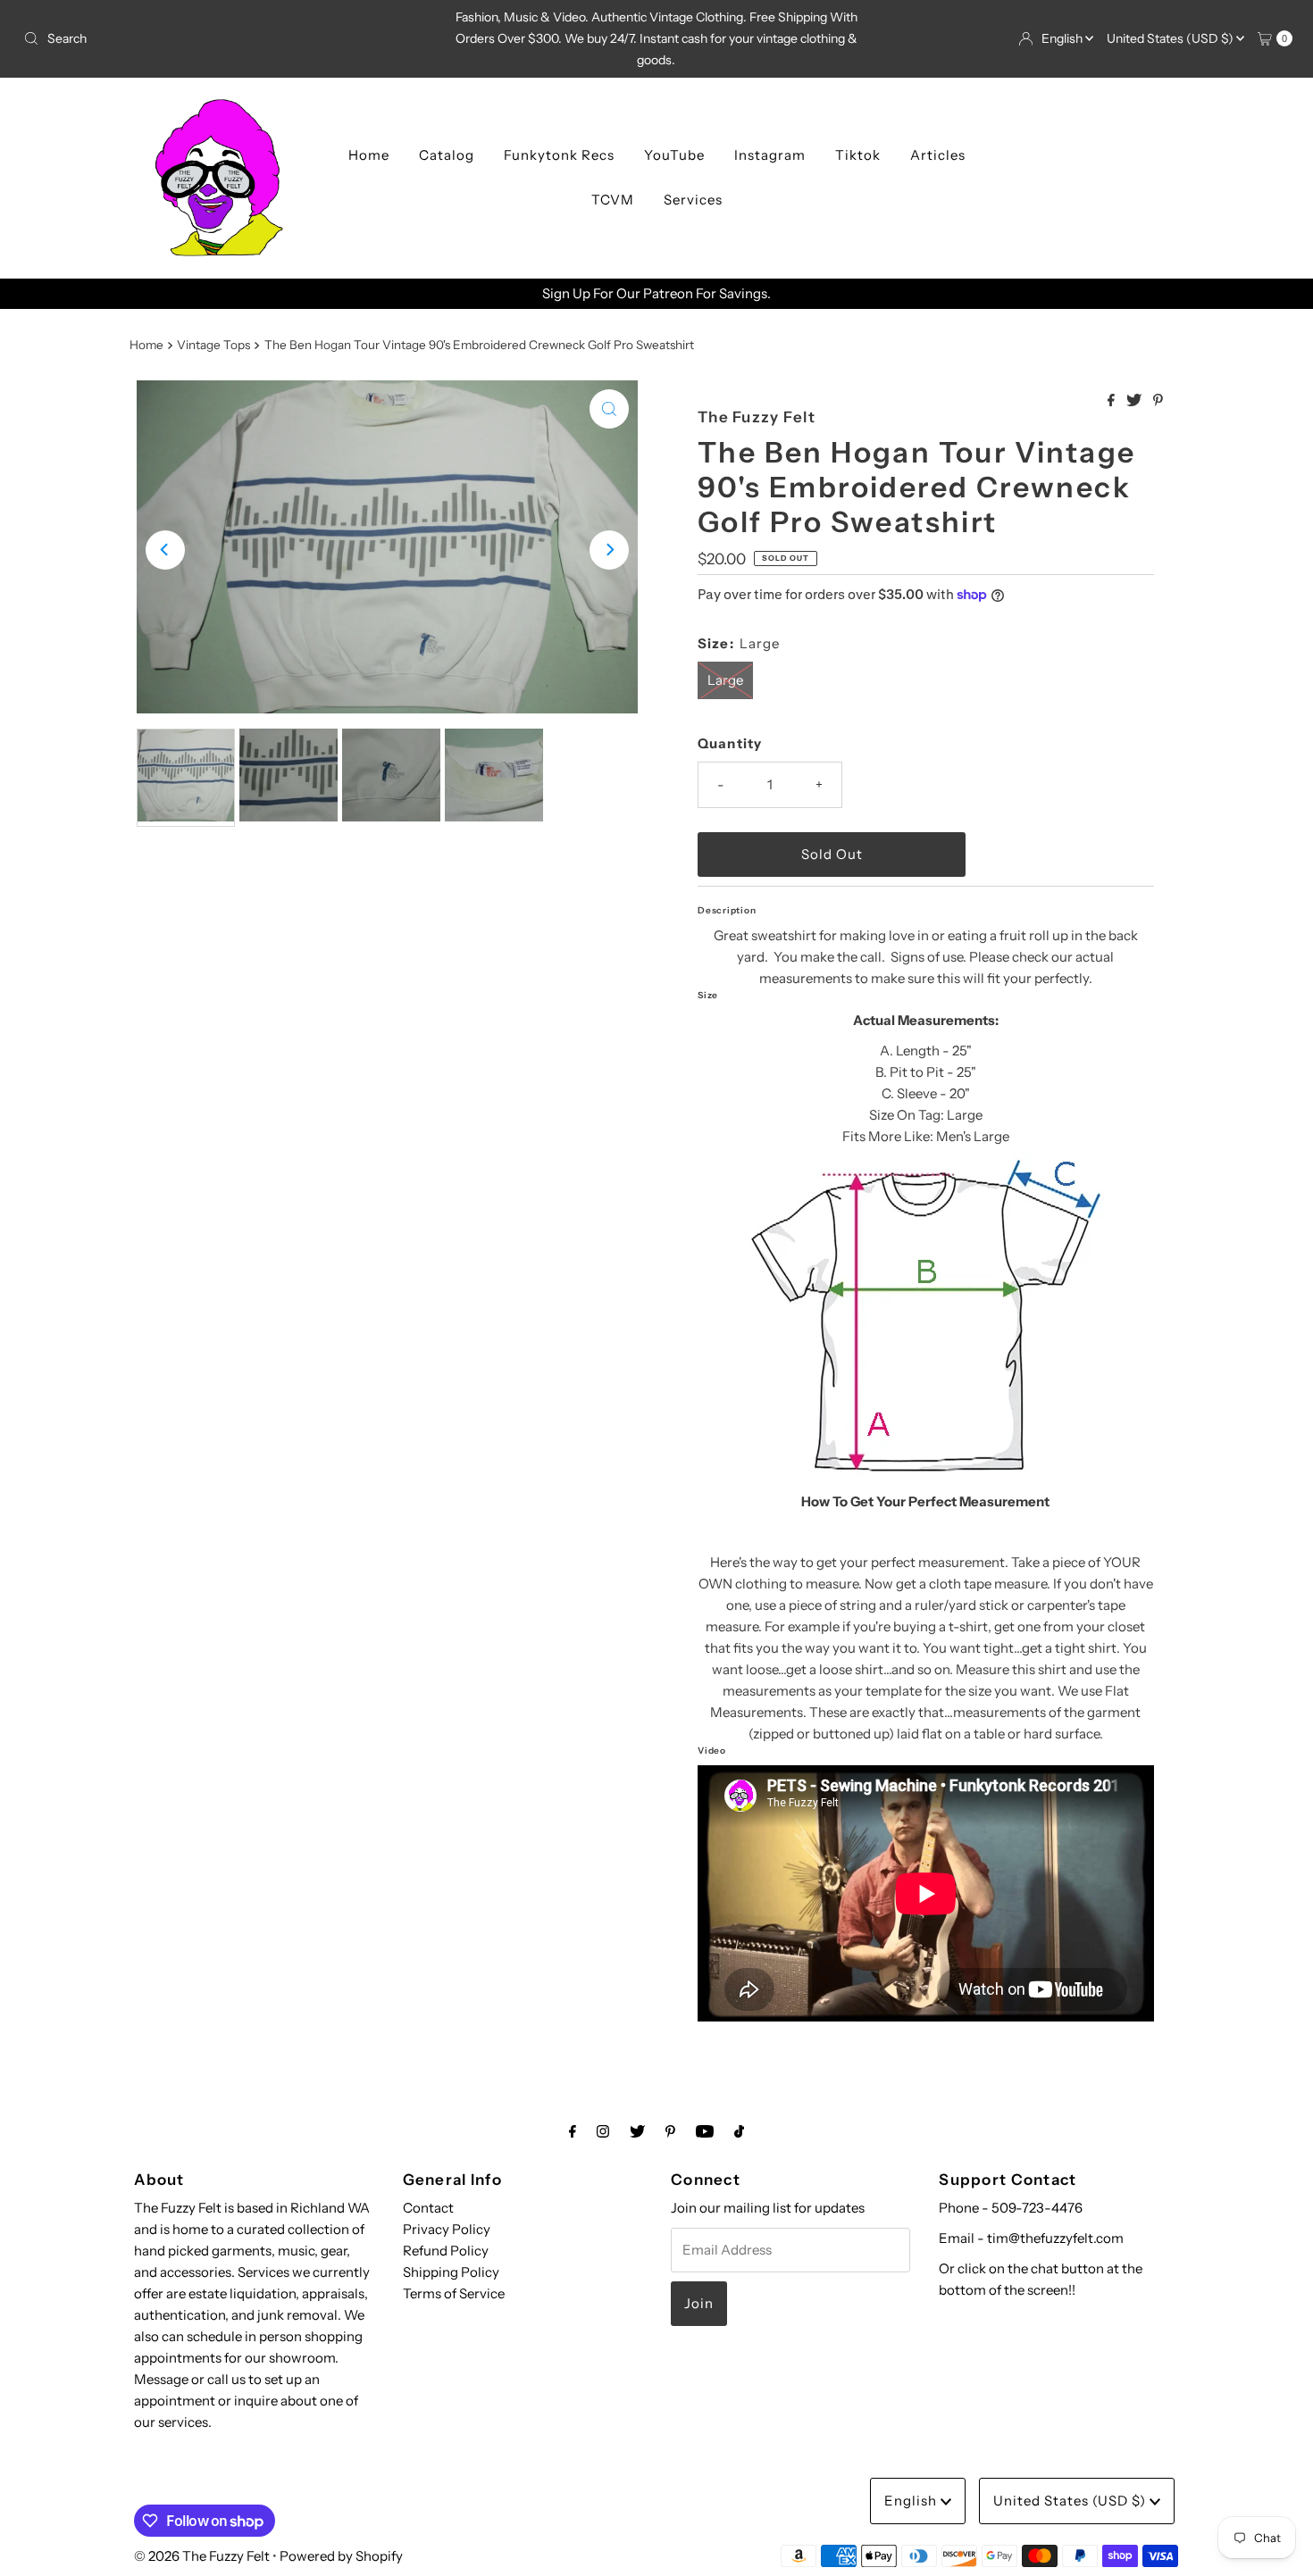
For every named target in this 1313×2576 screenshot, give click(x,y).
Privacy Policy (447, 2229)
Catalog (447, 155)
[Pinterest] (670, 2131)
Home (369, 155)
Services (693, 200)
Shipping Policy (451, 2272)
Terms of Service (454, 2293)
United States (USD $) (1171, 38)
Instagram (770, 155)
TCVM (613, 200)
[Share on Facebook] (1112, 401)
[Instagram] (603, 2131)
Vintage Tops (213, 345)
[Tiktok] (739, 2131)
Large (725, 680)
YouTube (674, 155)
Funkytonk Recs (559, 155)
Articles (938, 155)
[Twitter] (637, 2131)
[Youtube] (705, 2131)
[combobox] (225, 38)
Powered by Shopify (341, 2556)
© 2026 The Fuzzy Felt (202, 2556)
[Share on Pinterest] (1158, 401)
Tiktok (858, 155)
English (1063, 38)
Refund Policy (446, 2251)
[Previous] (165, 550)
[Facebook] (573, 2131)
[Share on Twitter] (1135, 401)
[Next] (609, 550)
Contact (428, 2208)
